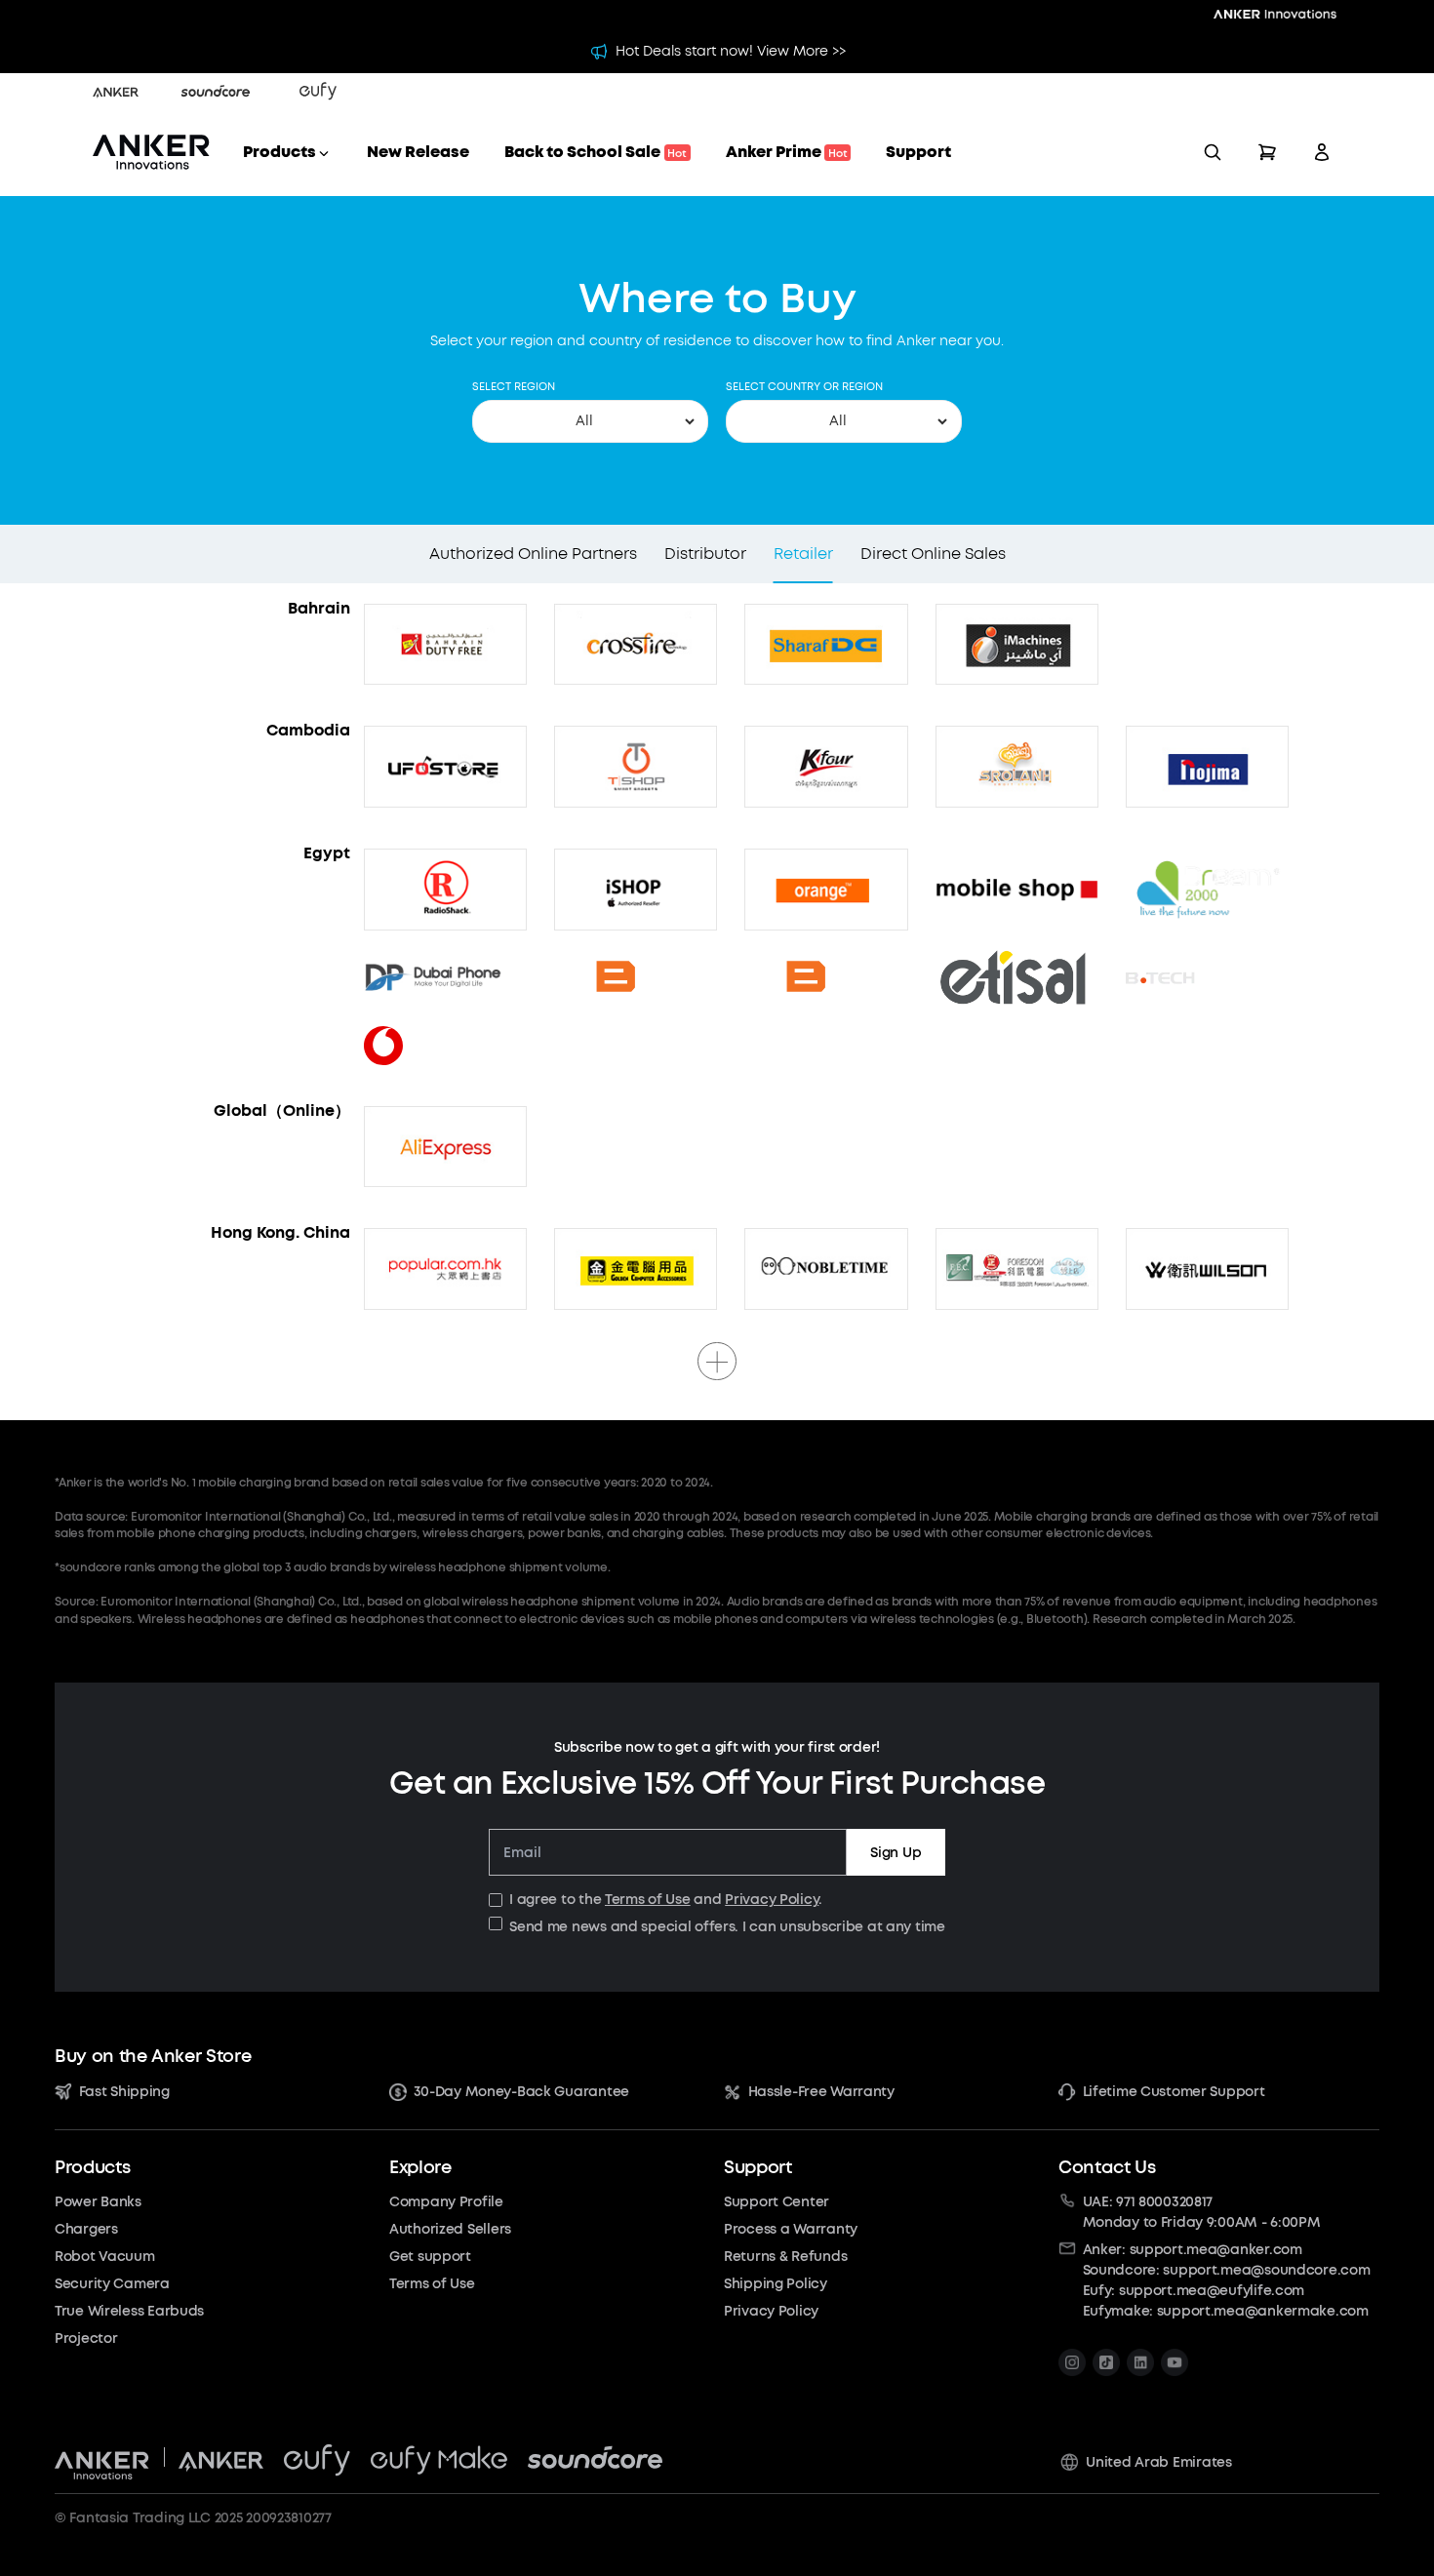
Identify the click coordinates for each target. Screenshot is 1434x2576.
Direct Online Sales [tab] (933, 554)
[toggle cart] (1267, 152)
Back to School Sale (596, 152)
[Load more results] (717, 1361)
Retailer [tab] (803, 554)
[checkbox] (496, 1900)
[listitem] (1072, 2362)
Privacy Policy (772, 1900)
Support (918, 152)
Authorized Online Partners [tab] (533, 554)
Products (279, 152)
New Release (418, 152)
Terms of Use (648, 1900)
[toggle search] (1213, 152)
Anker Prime (787, 152)
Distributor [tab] (705, 554)
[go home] (151, 152)
